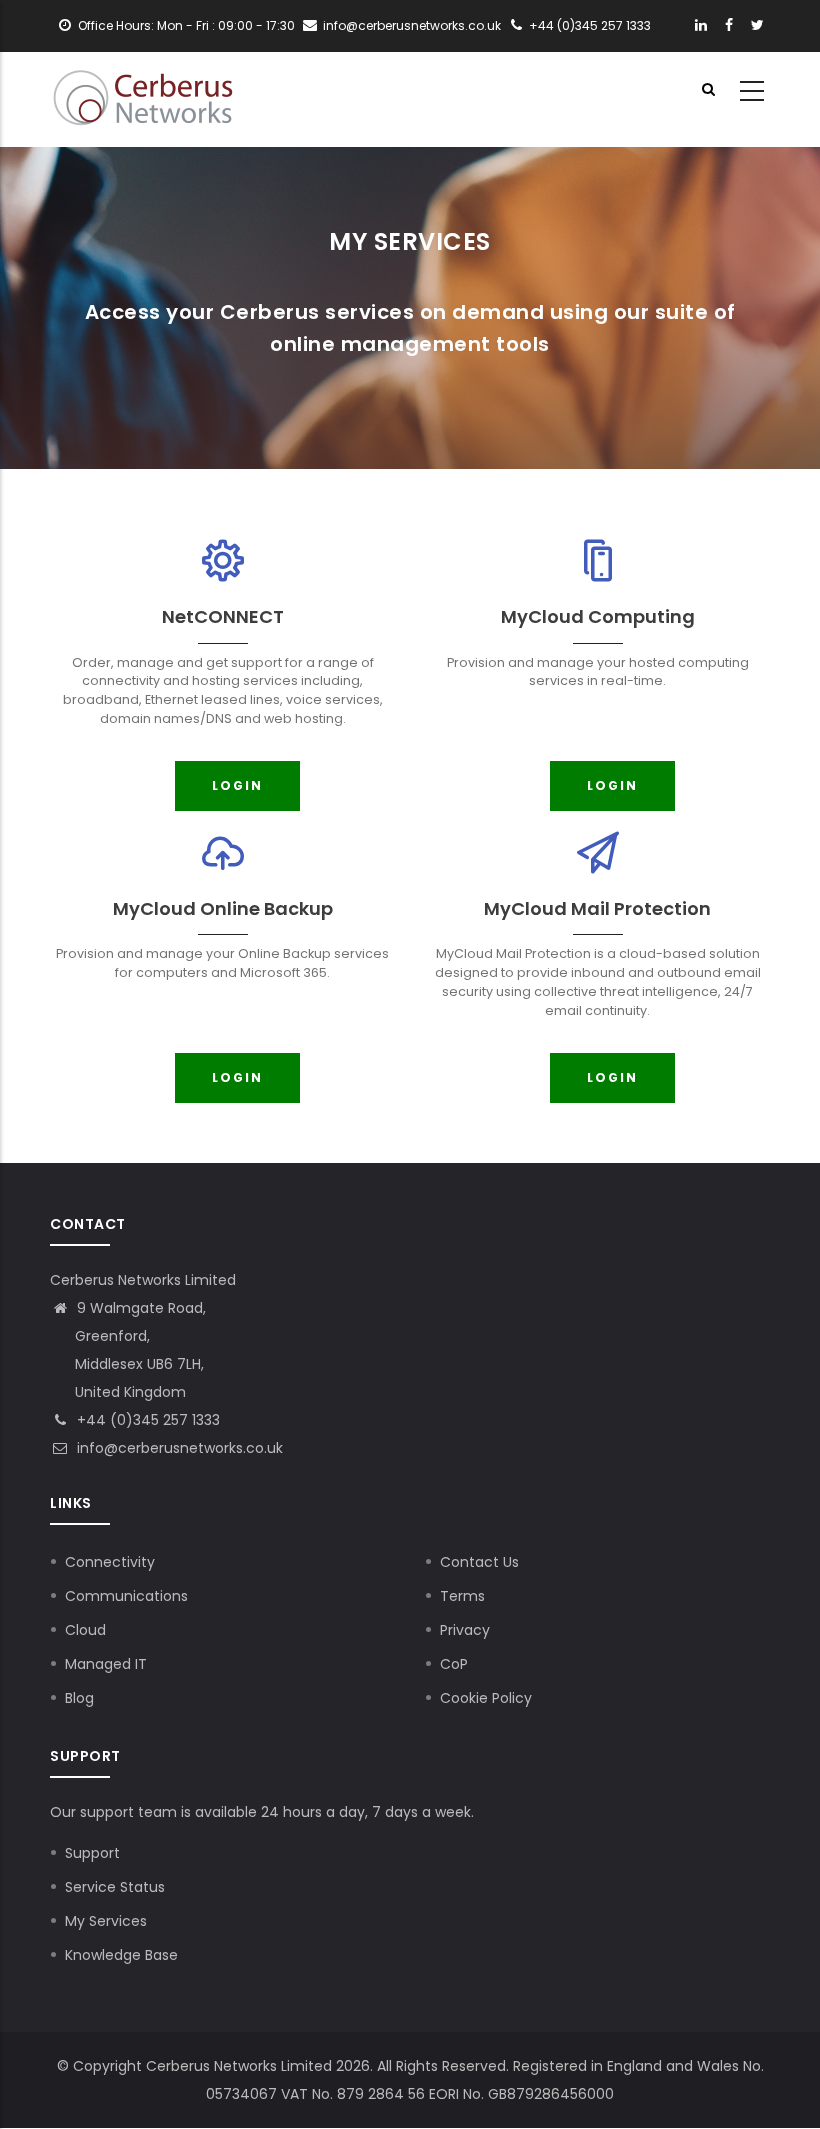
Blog (79, 1698)
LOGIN (237, 785)
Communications (126, 1596)
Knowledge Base (121, 1955)
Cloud (85, 1630)
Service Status (115, 1887)
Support (92, 1853)
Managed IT (106, 1664)
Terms (462, 1596)
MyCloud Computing (598, 616)
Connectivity (110, 1562)
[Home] (143, 92)
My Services (106, 1921)
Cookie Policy (486, 1698)
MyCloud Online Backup (223, 908)
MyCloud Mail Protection (597, 908)
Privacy (465, 1630)
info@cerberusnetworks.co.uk (178, 1448)
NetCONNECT (223, 616)
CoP (454, 1664)
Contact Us (479, 1562)
